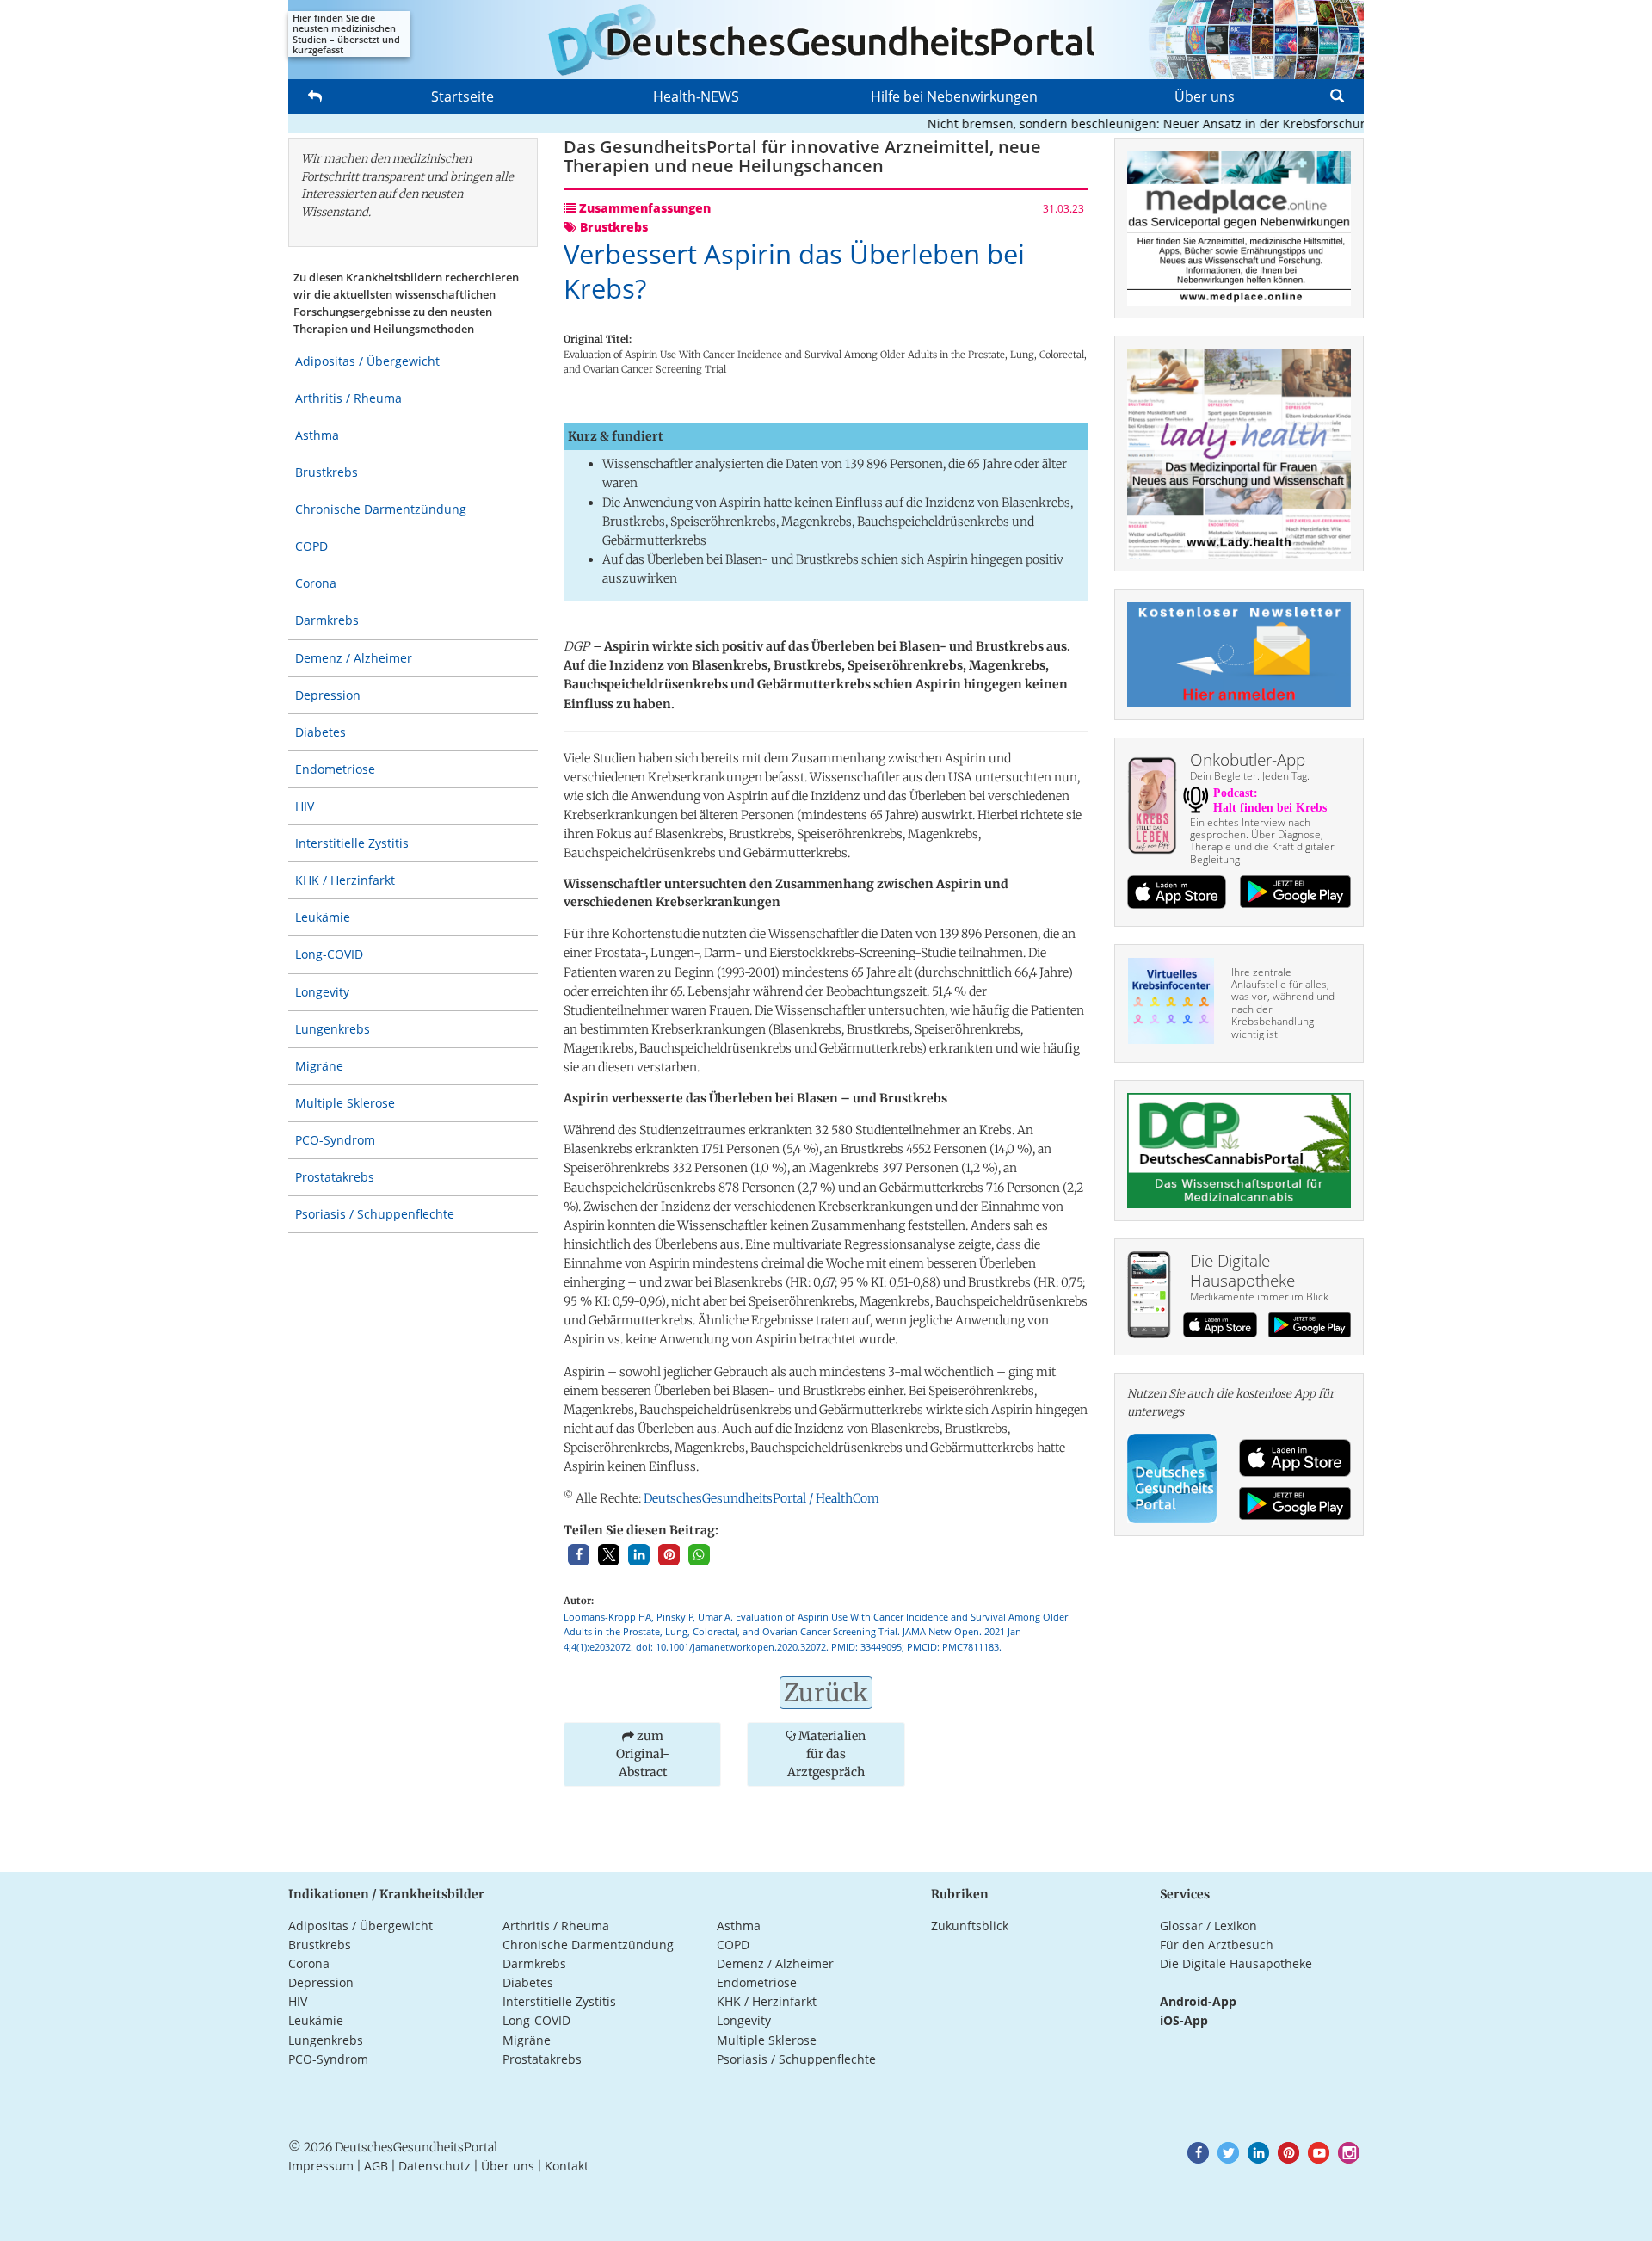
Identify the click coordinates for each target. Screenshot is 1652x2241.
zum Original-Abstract (643, 1754)
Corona (316, 583)
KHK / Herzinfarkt (345, 880)
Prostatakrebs (335, 1177)
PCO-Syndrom (335, 1140)
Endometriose (335, 769)
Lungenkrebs (333, 1029)
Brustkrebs (327, 472)
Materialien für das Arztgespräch (826, 1754)
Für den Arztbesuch (1217, 1945)
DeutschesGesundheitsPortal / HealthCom (761, 1498)
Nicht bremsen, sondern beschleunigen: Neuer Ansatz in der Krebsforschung (1115, 123)
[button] (579, 1555)
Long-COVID (329, 954)
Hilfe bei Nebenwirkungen (954, 96)
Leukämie (323, 917)
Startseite (462, 96)
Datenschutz (435, 2166)
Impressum (321, 2166)
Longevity (322, 992)
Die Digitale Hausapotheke (1236, 1963)
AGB (376, 2166)
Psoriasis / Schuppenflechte (375, 1214)
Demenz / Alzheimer (354, 658)
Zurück (826, 1693)
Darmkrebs (327, 620)
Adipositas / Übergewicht (367, 361)
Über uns (1205, 96)
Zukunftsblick (970, 1926)
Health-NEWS (696, 96)
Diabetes (321, 732)
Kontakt (567, 2166)
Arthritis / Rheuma (348, 398)
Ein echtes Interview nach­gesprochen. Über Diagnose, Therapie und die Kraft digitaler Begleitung (1262, 841)
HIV (305, 806)
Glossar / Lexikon (1208, 1926)
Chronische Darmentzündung (381, 509)
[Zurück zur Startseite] (826, 40)
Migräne (319, 1066)
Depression (328, 695)
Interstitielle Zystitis (352, 843)
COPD (311, 546)
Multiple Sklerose (345, 1103)
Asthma (317, 435)
